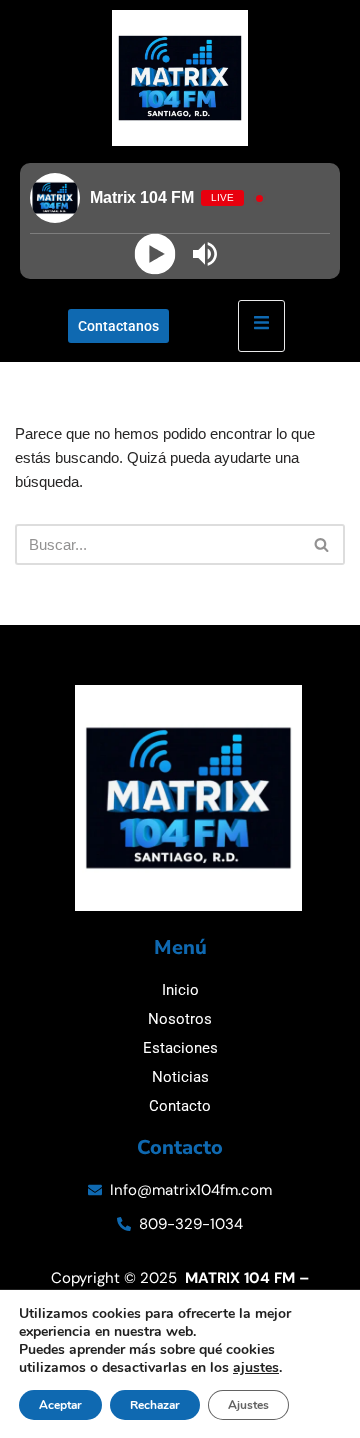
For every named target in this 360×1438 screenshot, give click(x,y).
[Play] (155, 254)
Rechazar (155, 1405)
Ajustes (248, 1405)
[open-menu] (261, 326)
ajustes (256, 1368)
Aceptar (60, 1405)
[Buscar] (322, 544)
